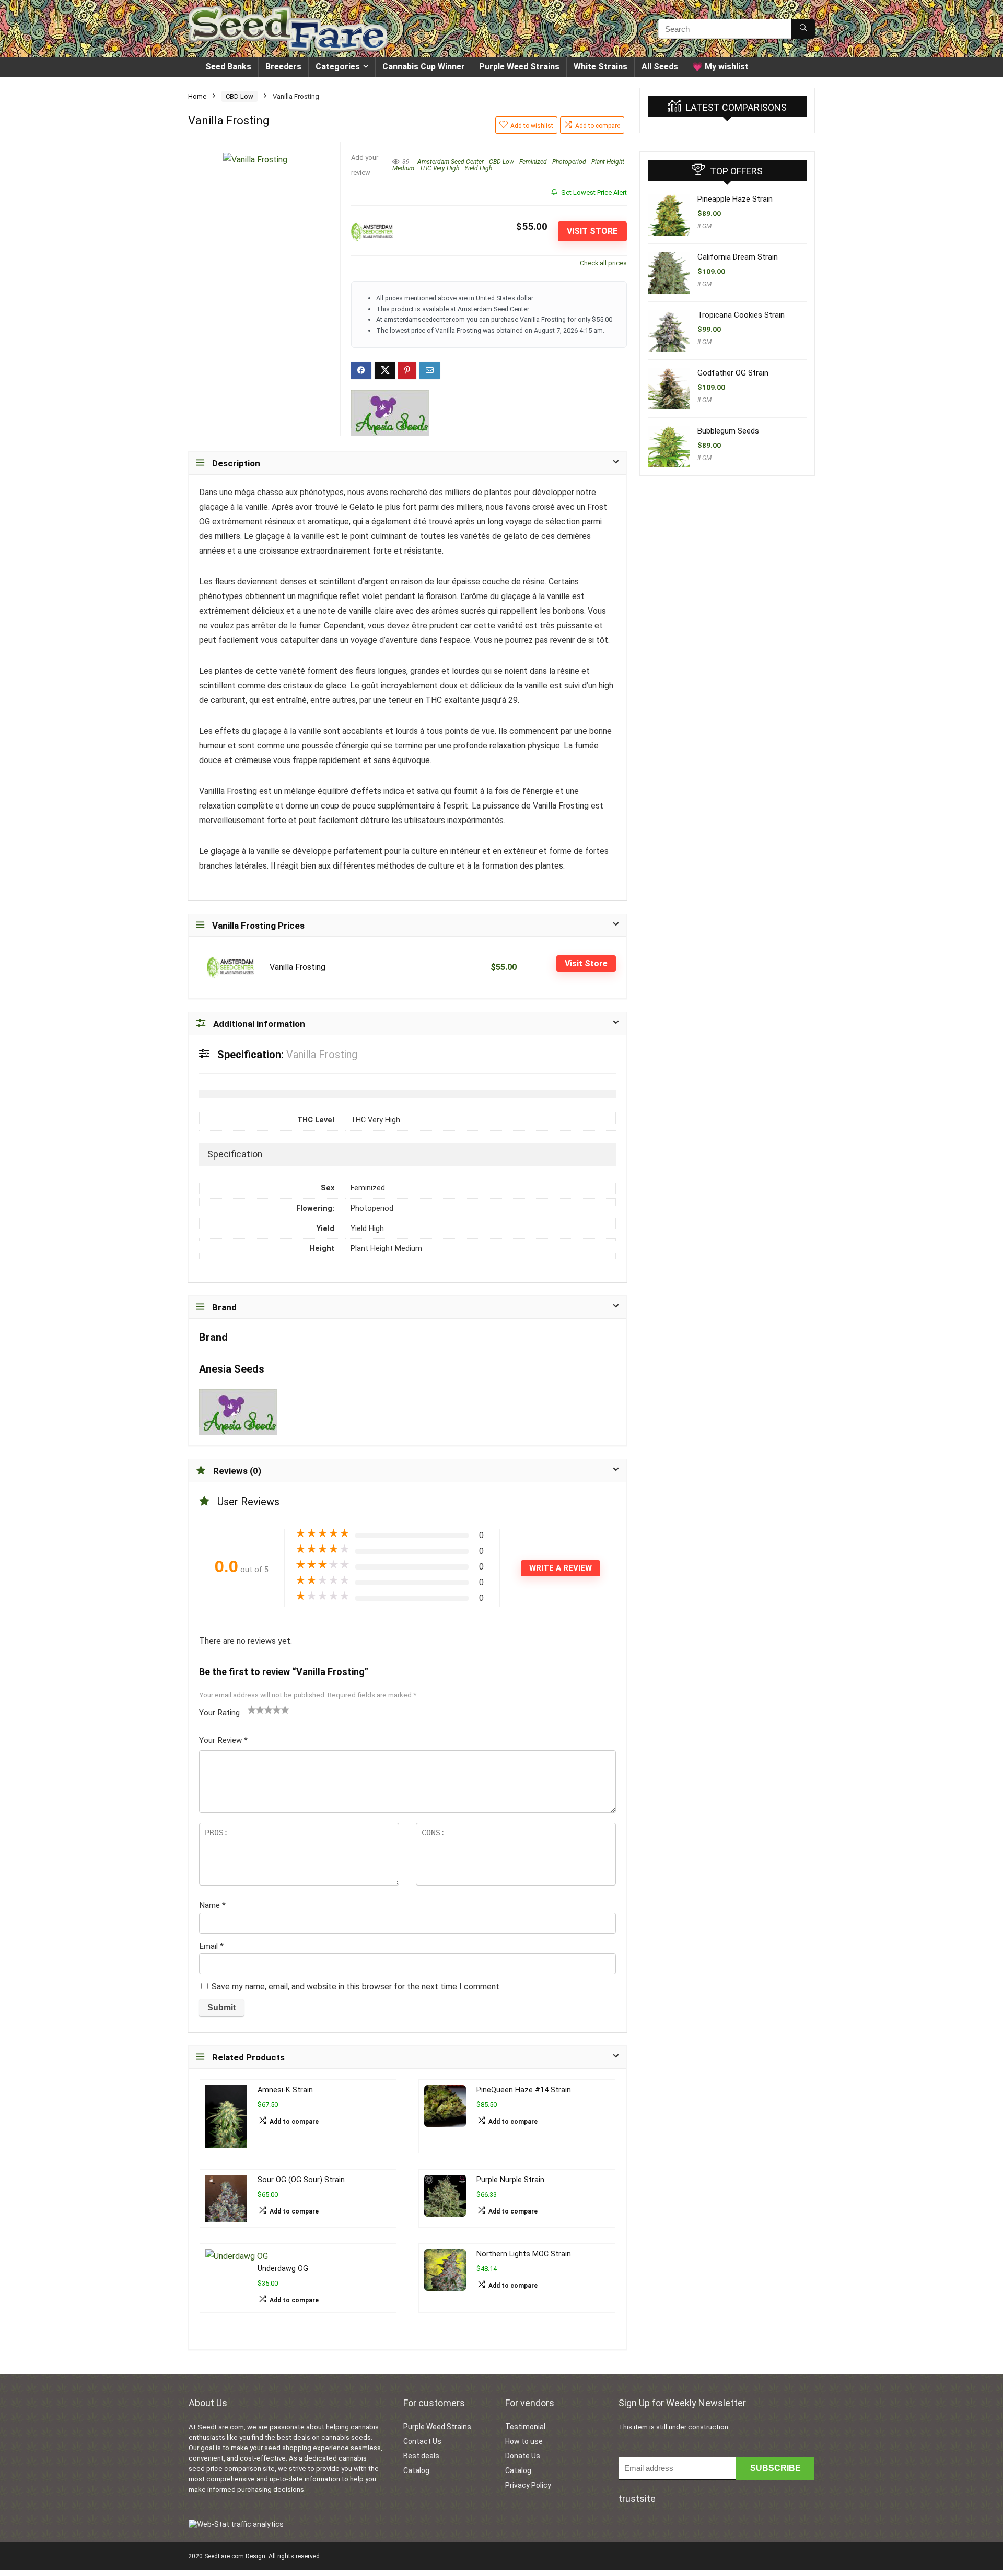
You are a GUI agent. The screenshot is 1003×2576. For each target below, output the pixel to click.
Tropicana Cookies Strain (741, 315)
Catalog (416, 2470)
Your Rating (219, 1713)
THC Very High (439, 168)
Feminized (533, 162)
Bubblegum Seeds (728, 431)
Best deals (421, 2456)
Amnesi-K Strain (285, 2090)
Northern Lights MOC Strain (524, 2254)
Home (197, 96)
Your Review (223, 1740)
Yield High (478, 168)
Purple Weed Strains (519, 67)
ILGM (704, 226)
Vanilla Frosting (298, 967)
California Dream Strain (738, 257)
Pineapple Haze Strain (735, 199)
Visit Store (592, 231)
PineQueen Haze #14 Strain (524, 2090)
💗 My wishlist (720, 67)
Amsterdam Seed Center (451, 162)
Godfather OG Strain (733, 373)
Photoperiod (569, 162)
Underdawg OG (283, 2269)
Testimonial (525, 2427)
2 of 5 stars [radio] (256, 1709)
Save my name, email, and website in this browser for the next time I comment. (356, 1987)
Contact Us (422, 2441)
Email (211, 1946)
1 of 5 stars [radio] (252, 1709)
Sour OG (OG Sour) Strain (301, 2180)
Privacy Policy (528, 2485)
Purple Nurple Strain (510, 2180)
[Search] (803, 29)
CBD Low (240, 96)
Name (212, 1905)
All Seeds (660, 67)
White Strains (600, 67)
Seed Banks (228, 67)
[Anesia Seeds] (390, 413)
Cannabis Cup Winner (424, 67)
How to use (524, 2441)
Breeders (283, 67)
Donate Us (523, 2456)
